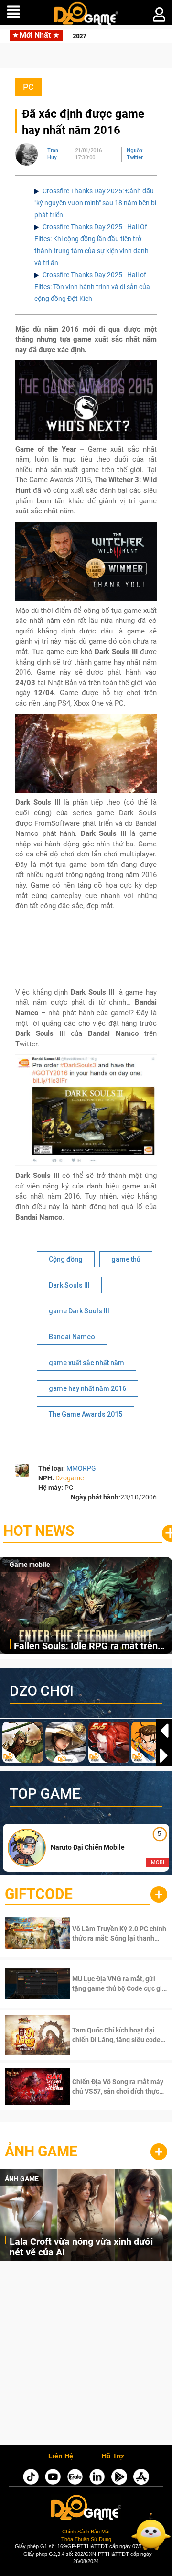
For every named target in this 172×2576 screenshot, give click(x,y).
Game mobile (30, 1565)
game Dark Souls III (79, 1311)
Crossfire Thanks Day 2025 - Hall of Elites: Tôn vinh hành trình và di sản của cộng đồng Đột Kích (92, 287)
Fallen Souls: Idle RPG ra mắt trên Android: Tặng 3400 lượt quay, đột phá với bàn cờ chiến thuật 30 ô (86, 1647)
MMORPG (81, 1468)
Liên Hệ (61, 2456)
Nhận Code (107, 1933)
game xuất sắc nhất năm (86, 1363)
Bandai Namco (72, 1337)
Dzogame (70, 1478)
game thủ (126, 1259)
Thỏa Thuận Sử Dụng (86, 2539)
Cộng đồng (66, 1259)
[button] (164, 1755)
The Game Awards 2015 (86, 1414)
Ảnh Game (41, 2151)
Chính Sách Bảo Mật (86, 2532)
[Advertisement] (86, 2355)
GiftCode (39, 1894)
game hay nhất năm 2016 (87, 1388)
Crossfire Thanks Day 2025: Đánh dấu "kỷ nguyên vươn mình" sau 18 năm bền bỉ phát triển (95, 203)
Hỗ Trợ (113, 2456)
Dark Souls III (69, 1285)
